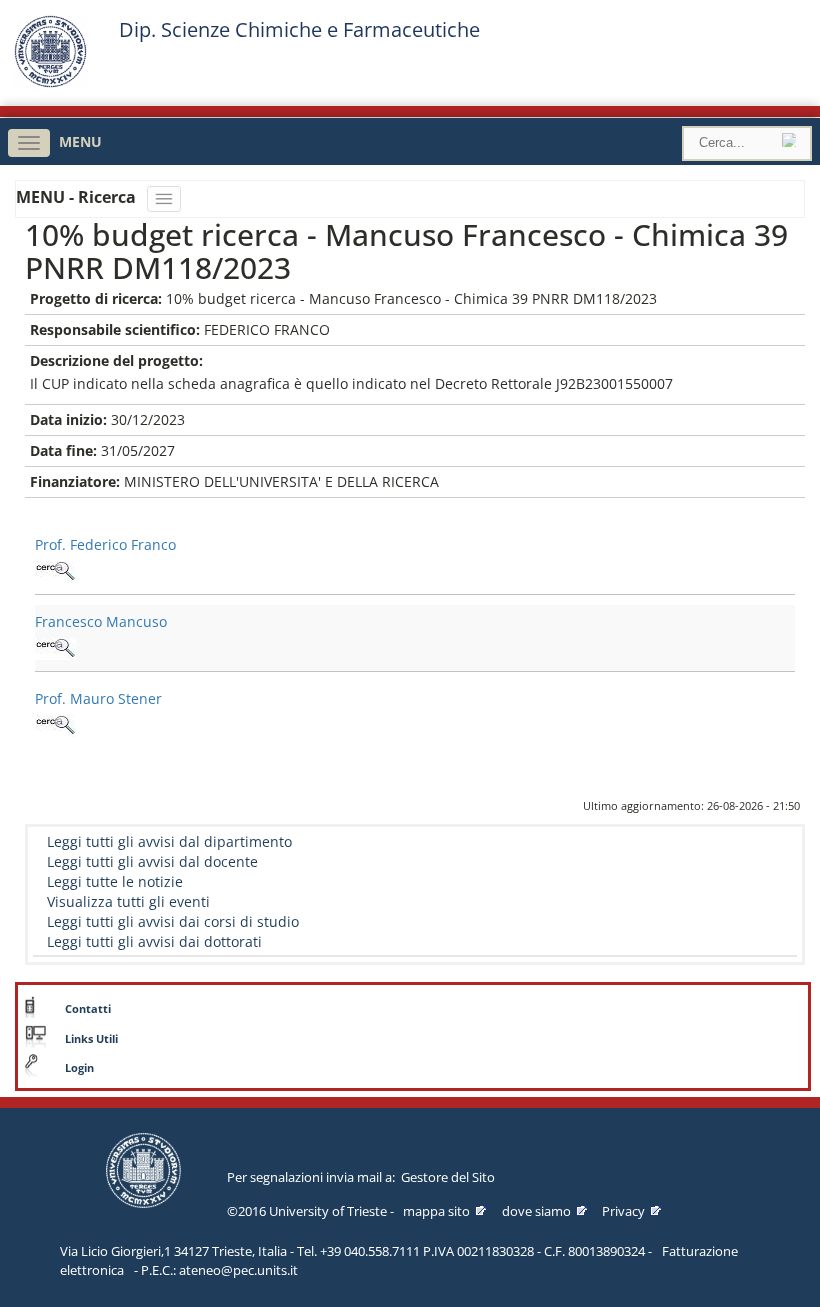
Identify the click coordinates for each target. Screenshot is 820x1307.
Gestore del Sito (448, 1177)
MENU (80, 141)
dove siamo (536, 1211)
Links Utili (91, 1039)
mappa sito (436, 1211)
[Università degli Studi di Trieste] (50, 82)
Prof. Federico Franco (105, 544)
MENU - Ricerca (78, 197)
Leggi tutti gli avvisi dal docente (152, 861)
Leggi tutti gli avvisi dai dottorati (154, 941)
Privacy (623, 1211)
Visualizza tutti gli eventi (128, 901)
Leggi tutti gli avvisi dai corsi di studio (173, 921)
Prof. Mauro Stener (98, 698)
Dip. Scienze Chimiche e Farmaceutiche (299, 30)
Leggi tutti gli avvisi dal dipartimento (169, 841)
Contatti (88, 1009)
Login (79, 1068)
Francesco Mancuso (101, 621)
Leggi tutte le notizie (115, 881)
